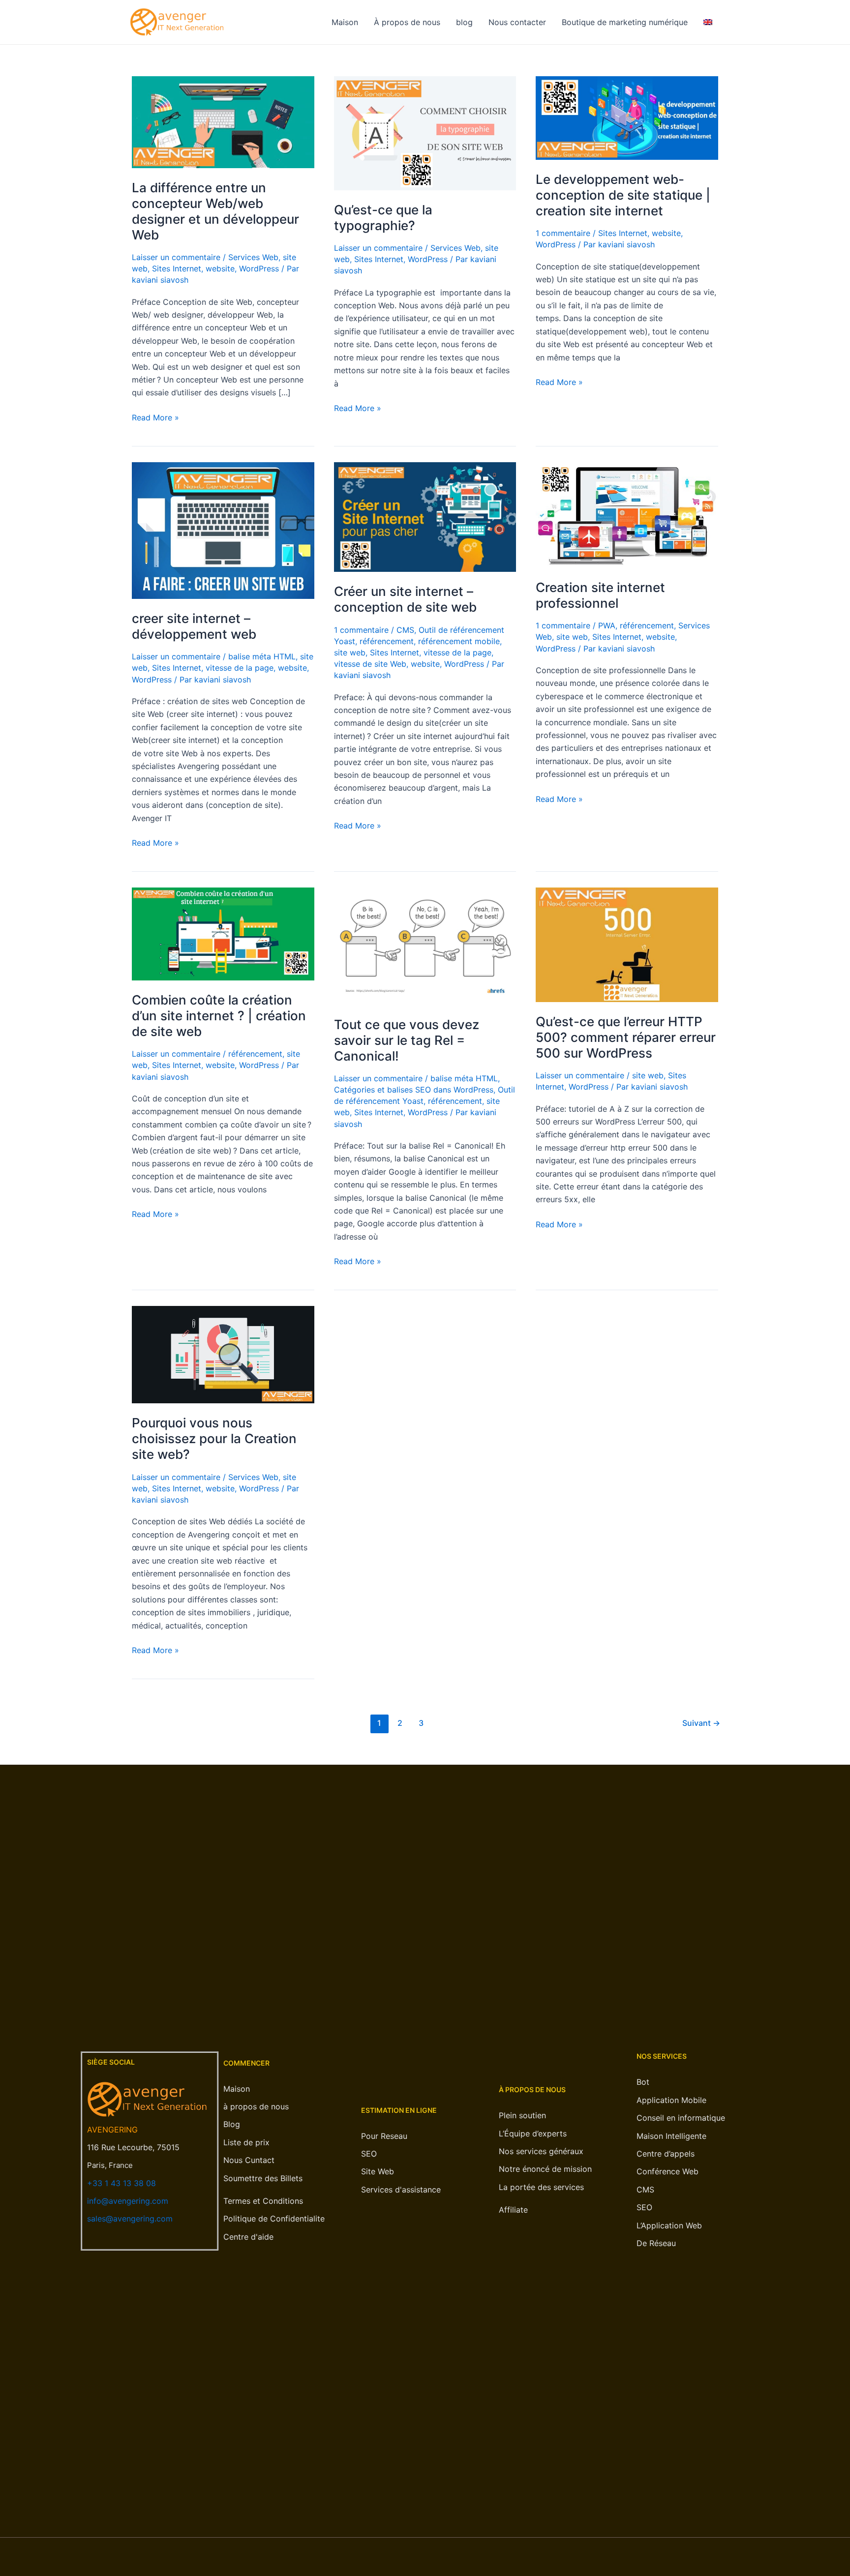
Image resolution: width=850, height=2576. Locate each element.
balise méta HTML (262, 656)
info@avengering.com (128, 2201)
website (220, 268)
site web (350, 652)
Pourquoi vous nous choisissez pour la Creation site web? (214, 1438)
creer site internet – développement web (194, 626)
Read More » (155, 417)
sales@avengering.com (130, 2219)
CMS (405, 630)
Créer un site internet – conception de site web (405, 599)
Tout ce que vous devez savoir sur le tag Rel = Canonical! (407, 1040)
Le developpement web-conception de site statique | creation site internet (623, 195)
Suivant (701, 1723)
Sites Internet (177, 268)
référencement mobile (459, 641)
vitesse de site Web (370, 664)
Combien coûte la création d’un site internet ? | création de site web (219, 1016)
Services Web (253, 257)
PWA (607, 625)
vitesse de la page (240, 668)
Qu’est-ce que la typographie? (383, 218)
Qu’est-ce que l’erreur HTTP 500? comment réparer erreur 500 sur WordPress (626, 1037)
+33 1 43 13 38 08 (121, 2183)
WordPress (259, 268)
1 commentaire (563, 233)
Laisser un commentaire (176, 257)
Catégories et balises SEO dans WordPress (414, 1090)
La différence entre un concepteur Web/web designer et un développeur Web (215, 211)
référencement (387, 641)
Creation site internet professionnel (600, 595)
